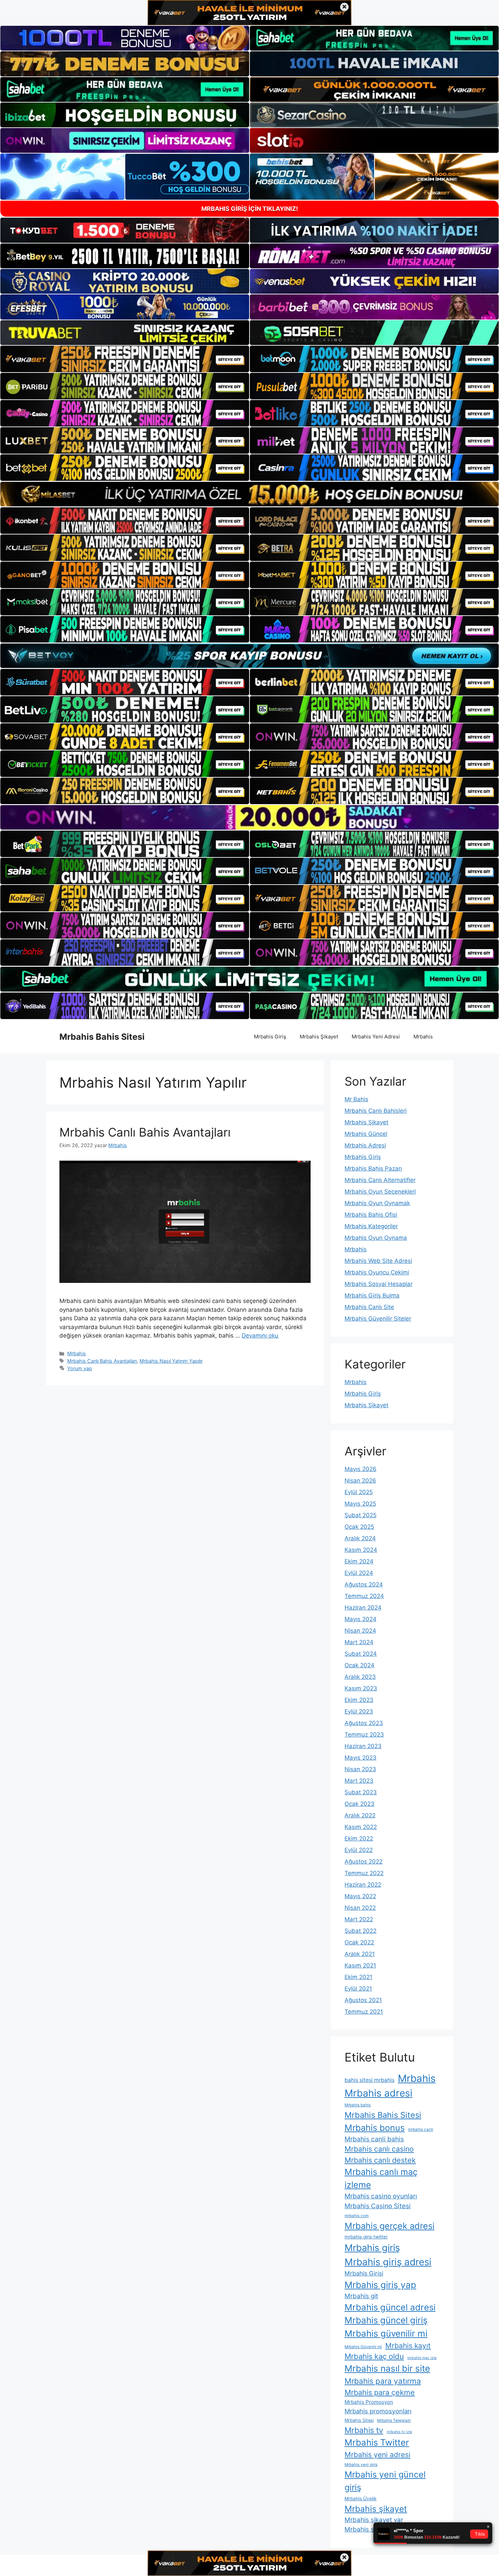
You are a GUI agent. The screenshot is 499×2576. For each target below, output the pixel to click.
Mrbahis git (361, 2296)
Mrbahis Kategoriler (371, 1226)
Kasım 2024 (361, 1550)
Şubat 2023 (361, 1792)
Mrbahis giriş (372, 2248)
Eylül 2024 (359, 1573)
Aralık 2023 (360, 1677)
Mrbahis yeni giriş (361, 2465)
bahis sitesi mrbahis (369, 2080)
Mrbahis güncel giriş (386, 2320)
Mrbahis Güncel (366, 1134)
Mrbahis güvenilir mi (386, 2333)
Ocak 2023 (359, 1804)
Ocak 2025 (359, 1527)
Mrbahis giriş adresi (388, 2262)
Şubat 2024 (361, 1654)
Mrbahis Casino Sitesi (378, 2206)
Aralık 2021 (360, 1954)
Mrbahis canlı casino (379, 2149)
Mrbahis (423, 1037)
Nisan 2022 (360, 1908)
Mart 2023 (359, 1781)
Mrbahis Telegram (394, 2420)
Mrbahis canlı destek (380, 2160)
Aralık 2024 (360, 1538)
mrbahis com (357, 2216)
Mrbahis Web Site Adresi (378, 1261)
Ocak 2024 (359, 1665)
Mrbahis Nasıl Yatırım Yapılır (171, 1361)
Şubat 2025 (361, 1515)
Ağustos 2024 (364, 1584)
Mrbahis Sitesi (359, 2420)
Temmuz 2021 (364, 2012)
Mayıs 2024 (361, 1619)
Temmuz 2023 (364, 1735)
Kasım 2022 (361, 1827)
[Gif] (249, 494)
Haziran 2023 (363, 1746)
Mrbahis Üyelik (361, 2499)
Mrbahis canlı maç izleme (381, 2178)
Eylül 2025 (359, 1492)
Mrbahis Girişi (364, 2273)
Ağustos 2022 (364, 1862)
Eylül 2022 (359, 1850)
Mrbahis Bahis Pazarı (373, 1168)
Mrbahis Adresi (365, 1145)
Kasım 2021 (360, 1965)
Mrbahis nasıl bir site (387, 2368)
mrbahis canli (421, 2129)
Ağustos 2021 (363, 2000)
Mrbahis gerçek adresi (390, 2226)
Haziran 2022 (363, 1885)
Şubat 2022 (361, 1931)
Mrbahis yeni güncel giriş (385, 2481)
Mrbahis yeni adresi (377, 2455)
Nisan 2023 (360, 1769)
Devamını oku (260, 1336)
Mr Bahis (356, 1099)
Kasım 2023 (361, 1688)
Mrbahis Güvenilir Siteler (378, 1319)
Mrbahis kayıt (408, 2346)
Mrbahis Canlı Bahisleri (376, 1111)
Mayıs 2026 (361, 1469)
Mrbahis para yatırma (383, 2381)
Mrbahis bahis (358, 2105)
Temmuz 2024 (364, 1596)
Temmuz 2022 (364, 1873)
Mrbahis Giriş (270, 1037)
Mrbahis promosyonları (378, 2411)
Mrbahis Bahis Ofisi (371, 1215)
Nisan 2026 (360, 1481)
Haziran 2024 (363, 1608)
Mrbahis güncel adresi (390, 2307)
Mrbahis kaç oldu (374, 2356)
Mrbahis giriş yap (380, 2285)
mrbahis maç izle (422, 2358)
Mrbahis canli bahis (374, 2139)
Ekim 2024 (359, 1561)
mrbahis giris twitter (366, 2237)
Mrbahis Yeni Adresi (376, 1037)
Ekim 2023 (359, 1700)
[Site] (125, 359)
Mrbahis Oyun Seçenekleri (380, 1192)
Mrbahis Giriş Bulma (372, 1295)
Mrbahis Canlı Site (369, 1307)
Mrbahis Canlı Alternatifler (380, 1180)
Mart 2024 (359, 1642)
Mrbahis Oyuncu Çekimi (377, 1272)
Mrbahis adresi (378, 2093)
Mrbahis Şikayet (319, 1037)
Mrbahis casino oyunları (381, 2196)
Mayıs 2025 (360, 1504)
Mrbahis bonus (375, 2128)
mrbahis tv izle (399, 2432)
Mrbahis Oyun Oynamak (377, 1203)
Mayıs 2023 (361, 1758)
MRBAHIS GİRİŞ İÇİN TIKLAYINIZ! (250, 209)
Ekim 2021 (358, 1977)
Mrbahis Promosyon (369, 2402)
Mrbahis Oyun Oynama (376, 1238)
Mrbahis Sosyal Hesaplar (378, 1284)
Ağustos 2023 (364, 1723)
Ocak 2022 (359, 1942)
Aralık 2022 (360, 1815)
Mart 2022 (359, 1919)
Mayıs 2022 (360, 1896)
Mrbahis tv (364, 2430)
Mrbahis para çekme (380, 2392)
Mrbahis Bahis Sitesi (102, 1037)
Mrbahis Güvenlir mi (363, 2347)
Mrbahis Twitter (377, 2442)
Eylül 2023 (359, 1711)
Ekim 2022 (359, 1838)
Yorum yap (80, 1368)
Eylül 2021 (358, 1989)
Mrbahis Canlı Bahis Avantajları (145, 1132)
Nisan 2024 (360, 1631)
